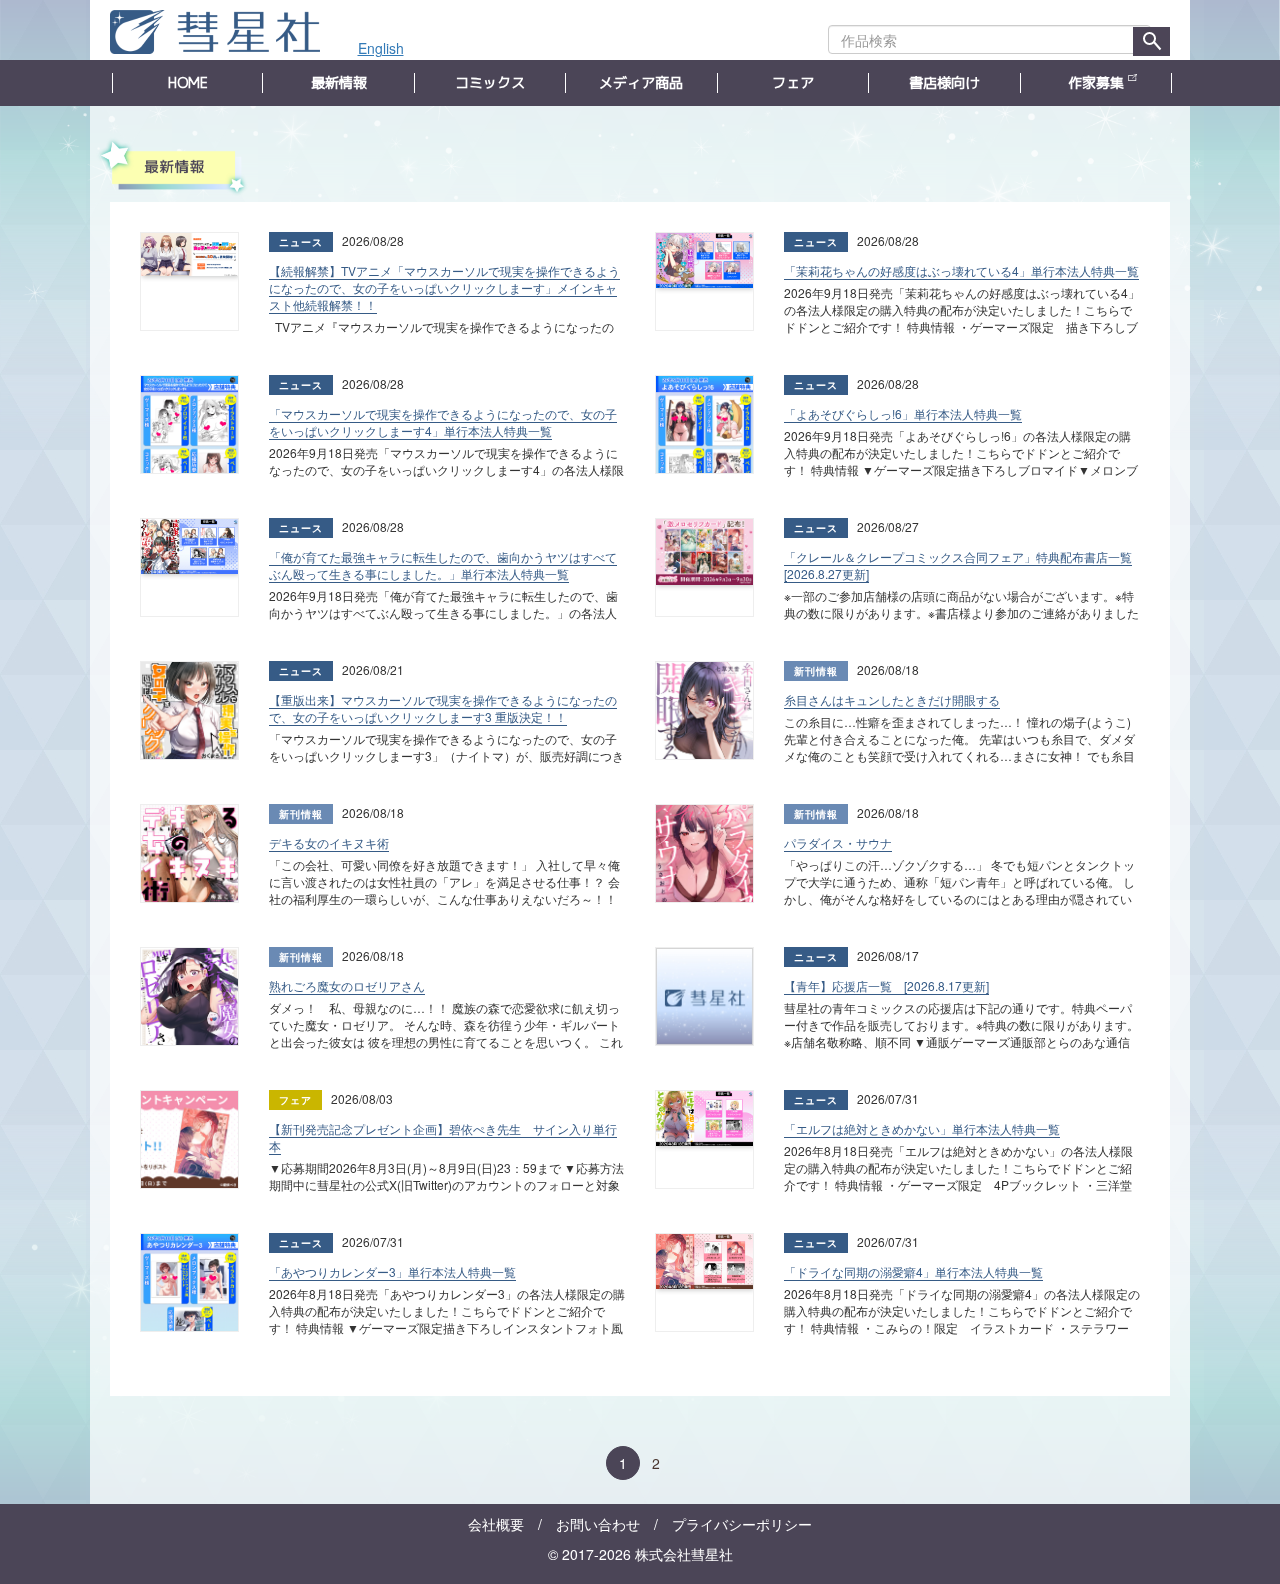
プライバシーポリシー (742, 1524)
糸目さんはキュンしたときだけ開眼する (892, 699)
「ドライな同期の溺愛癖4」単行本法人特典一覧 (913, 1271)
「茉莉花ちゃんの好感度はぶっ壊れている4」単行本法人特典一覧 (961, 270)
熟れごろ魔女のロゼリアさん (347, 985)
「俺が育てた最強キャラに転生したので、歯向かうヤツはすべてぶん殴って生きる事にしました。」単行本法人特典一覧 (443, 565)
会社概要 (496, 1524)
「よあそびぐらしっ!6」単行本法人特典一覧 (903, 413)
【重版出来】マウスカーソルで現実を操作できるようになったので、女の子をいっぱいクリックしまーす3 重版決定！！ (443, 708)
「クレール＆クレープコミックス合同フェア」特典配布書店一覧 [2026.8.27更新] (958, 565)
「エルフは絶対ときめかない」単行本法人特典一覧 (922, 1128)
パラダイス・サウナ (838, 842)
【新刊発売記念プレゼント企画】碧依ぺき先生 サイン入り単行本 (443, 1137)
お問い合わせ (598, 1524)
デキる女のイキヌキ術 (329, 842)
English (381, 48)
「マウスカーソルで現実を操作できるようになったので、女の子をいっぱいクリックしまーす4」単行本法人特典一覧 (443, 422)
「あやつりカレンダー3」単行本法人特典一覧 (392, 1271)
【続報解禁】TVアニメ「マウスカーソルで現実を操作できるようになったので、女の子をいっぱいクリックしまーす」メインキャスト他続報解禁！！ (444, 287)
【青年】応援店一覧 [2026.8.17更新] (886, 985)
